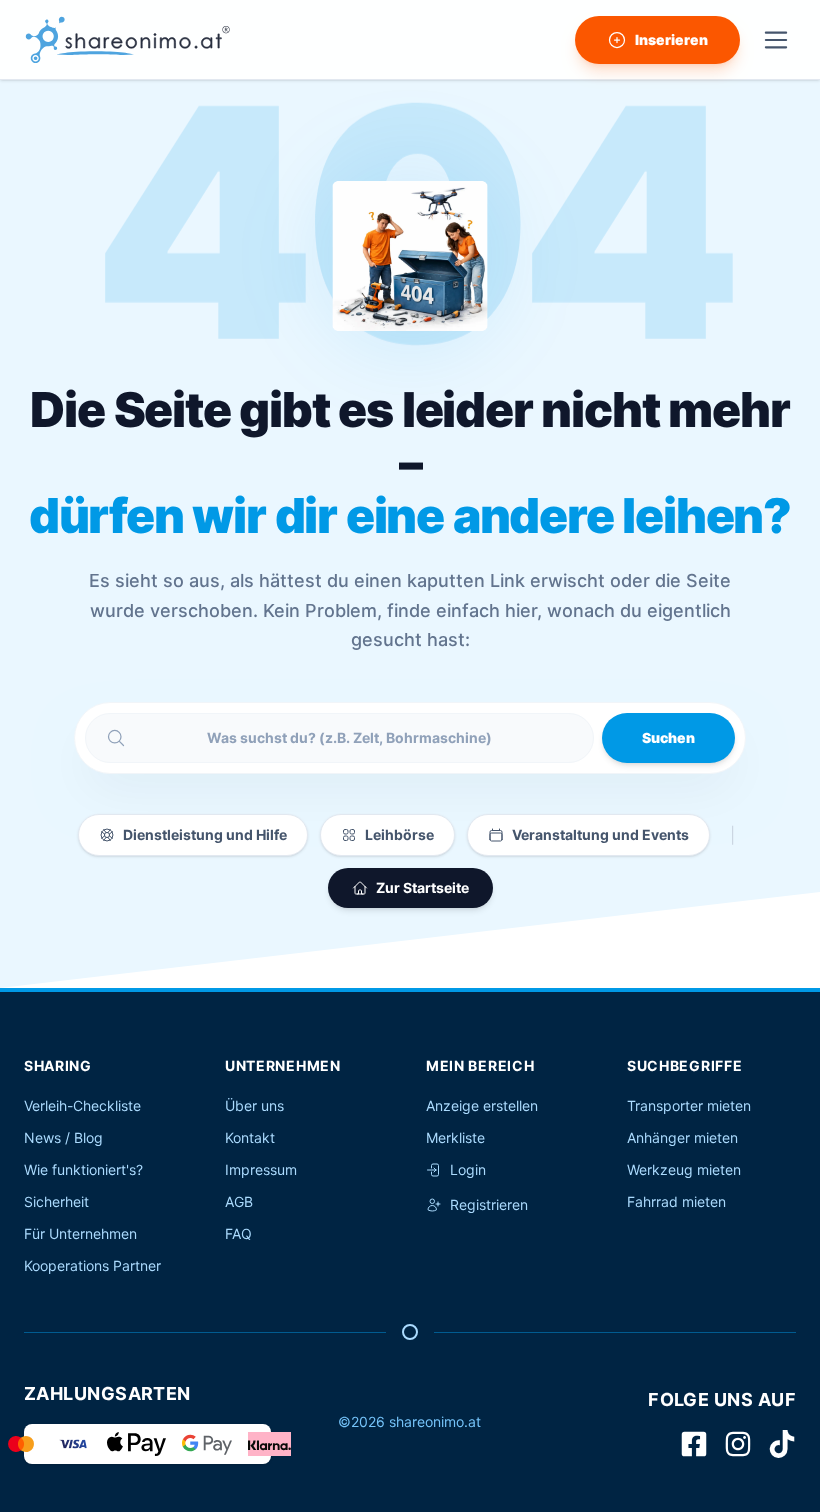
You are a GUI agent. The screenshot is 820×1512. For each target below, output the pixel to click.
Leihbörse (399, 834)
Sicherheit (56, 1201)
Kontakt (250, 1137)
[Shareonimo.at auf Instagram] (738, 1444)
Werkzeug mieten (684, 1169)
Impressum (261, 1169)
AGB (239, 1201)
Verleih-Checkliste (82, 1105)
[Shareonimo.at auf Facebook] (694, 1444)
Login (468, 1169)
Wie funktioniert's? (83, 1169)
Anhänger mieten (682, 1137)
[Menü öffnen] (776, 40)
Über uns (254, 1105)
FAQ (238, 1233)
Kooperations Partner (92, 1265)
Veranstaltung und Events (600, 834)
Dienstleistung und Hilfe (205, 834)
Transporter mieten (689, 1105)
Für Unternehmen (80, 1233)
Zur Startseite (422, 887)
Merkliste (455, 1137)
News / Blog (63, 1137)
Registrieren (489, 1204)
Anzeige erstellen (482, 1105)
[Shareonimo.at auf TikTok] (782, 1444)
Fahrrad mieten (676, 1201)
